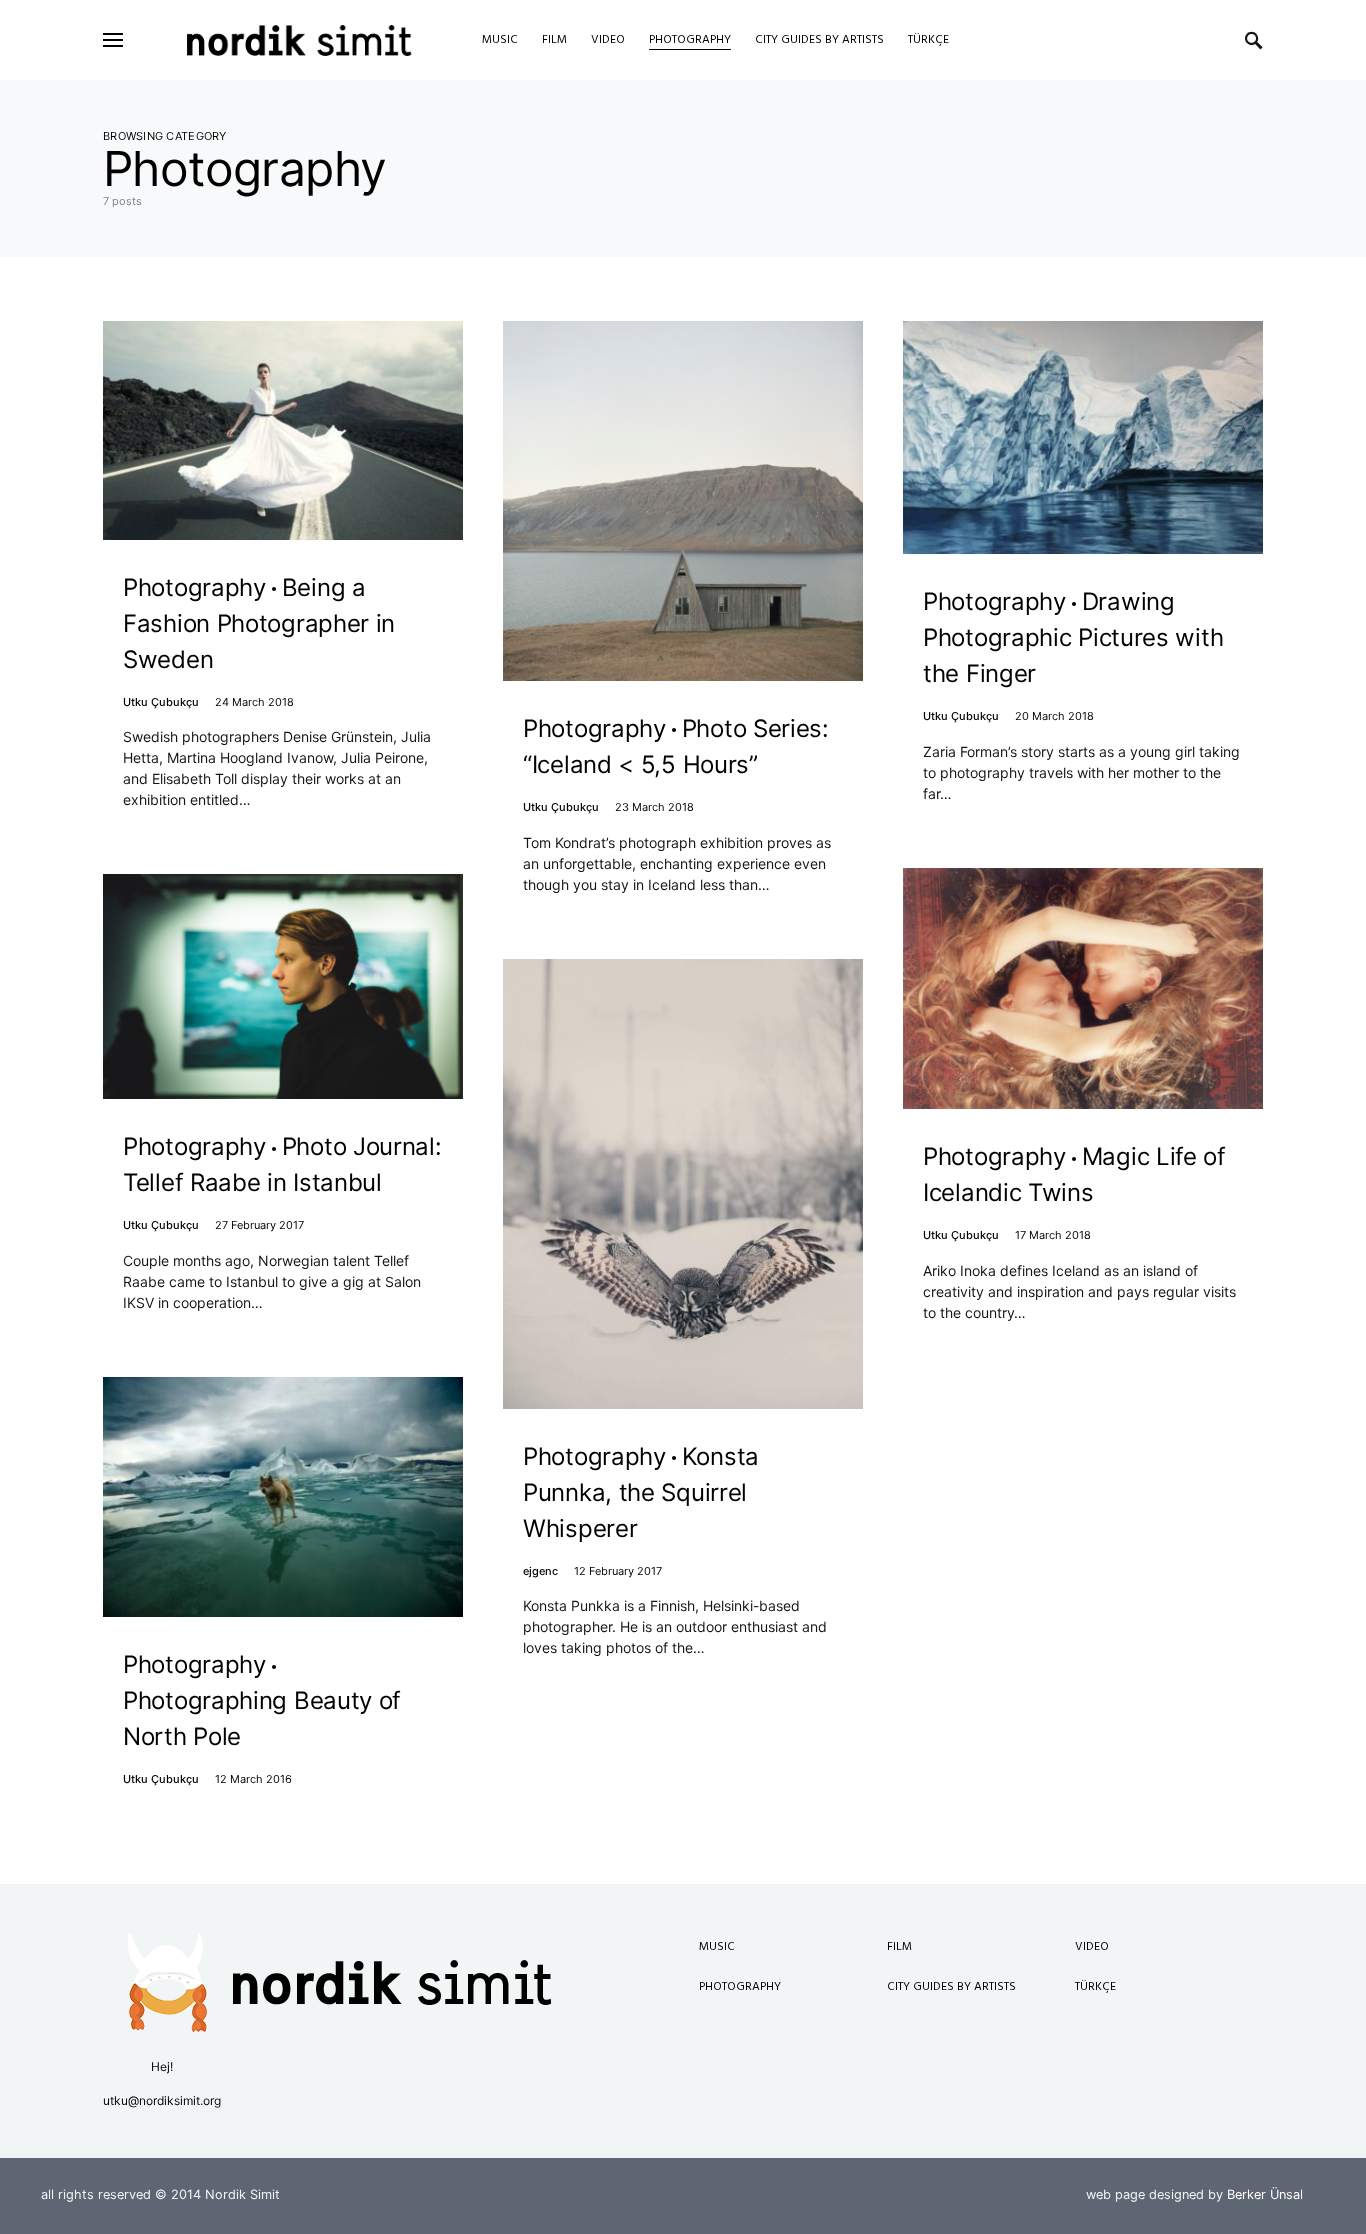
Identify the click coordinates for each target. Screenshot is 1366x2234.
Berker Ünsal (1265, 2194)
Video (1092, 1947)
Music (717, 1947)
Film (899, 1947)
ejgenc (540, 1571)
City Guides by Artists (951, 1987)
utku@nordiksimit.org (162, 2100)
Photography (740, 1987)
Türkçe (1095, 1987)
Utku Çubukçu (161, 702)
